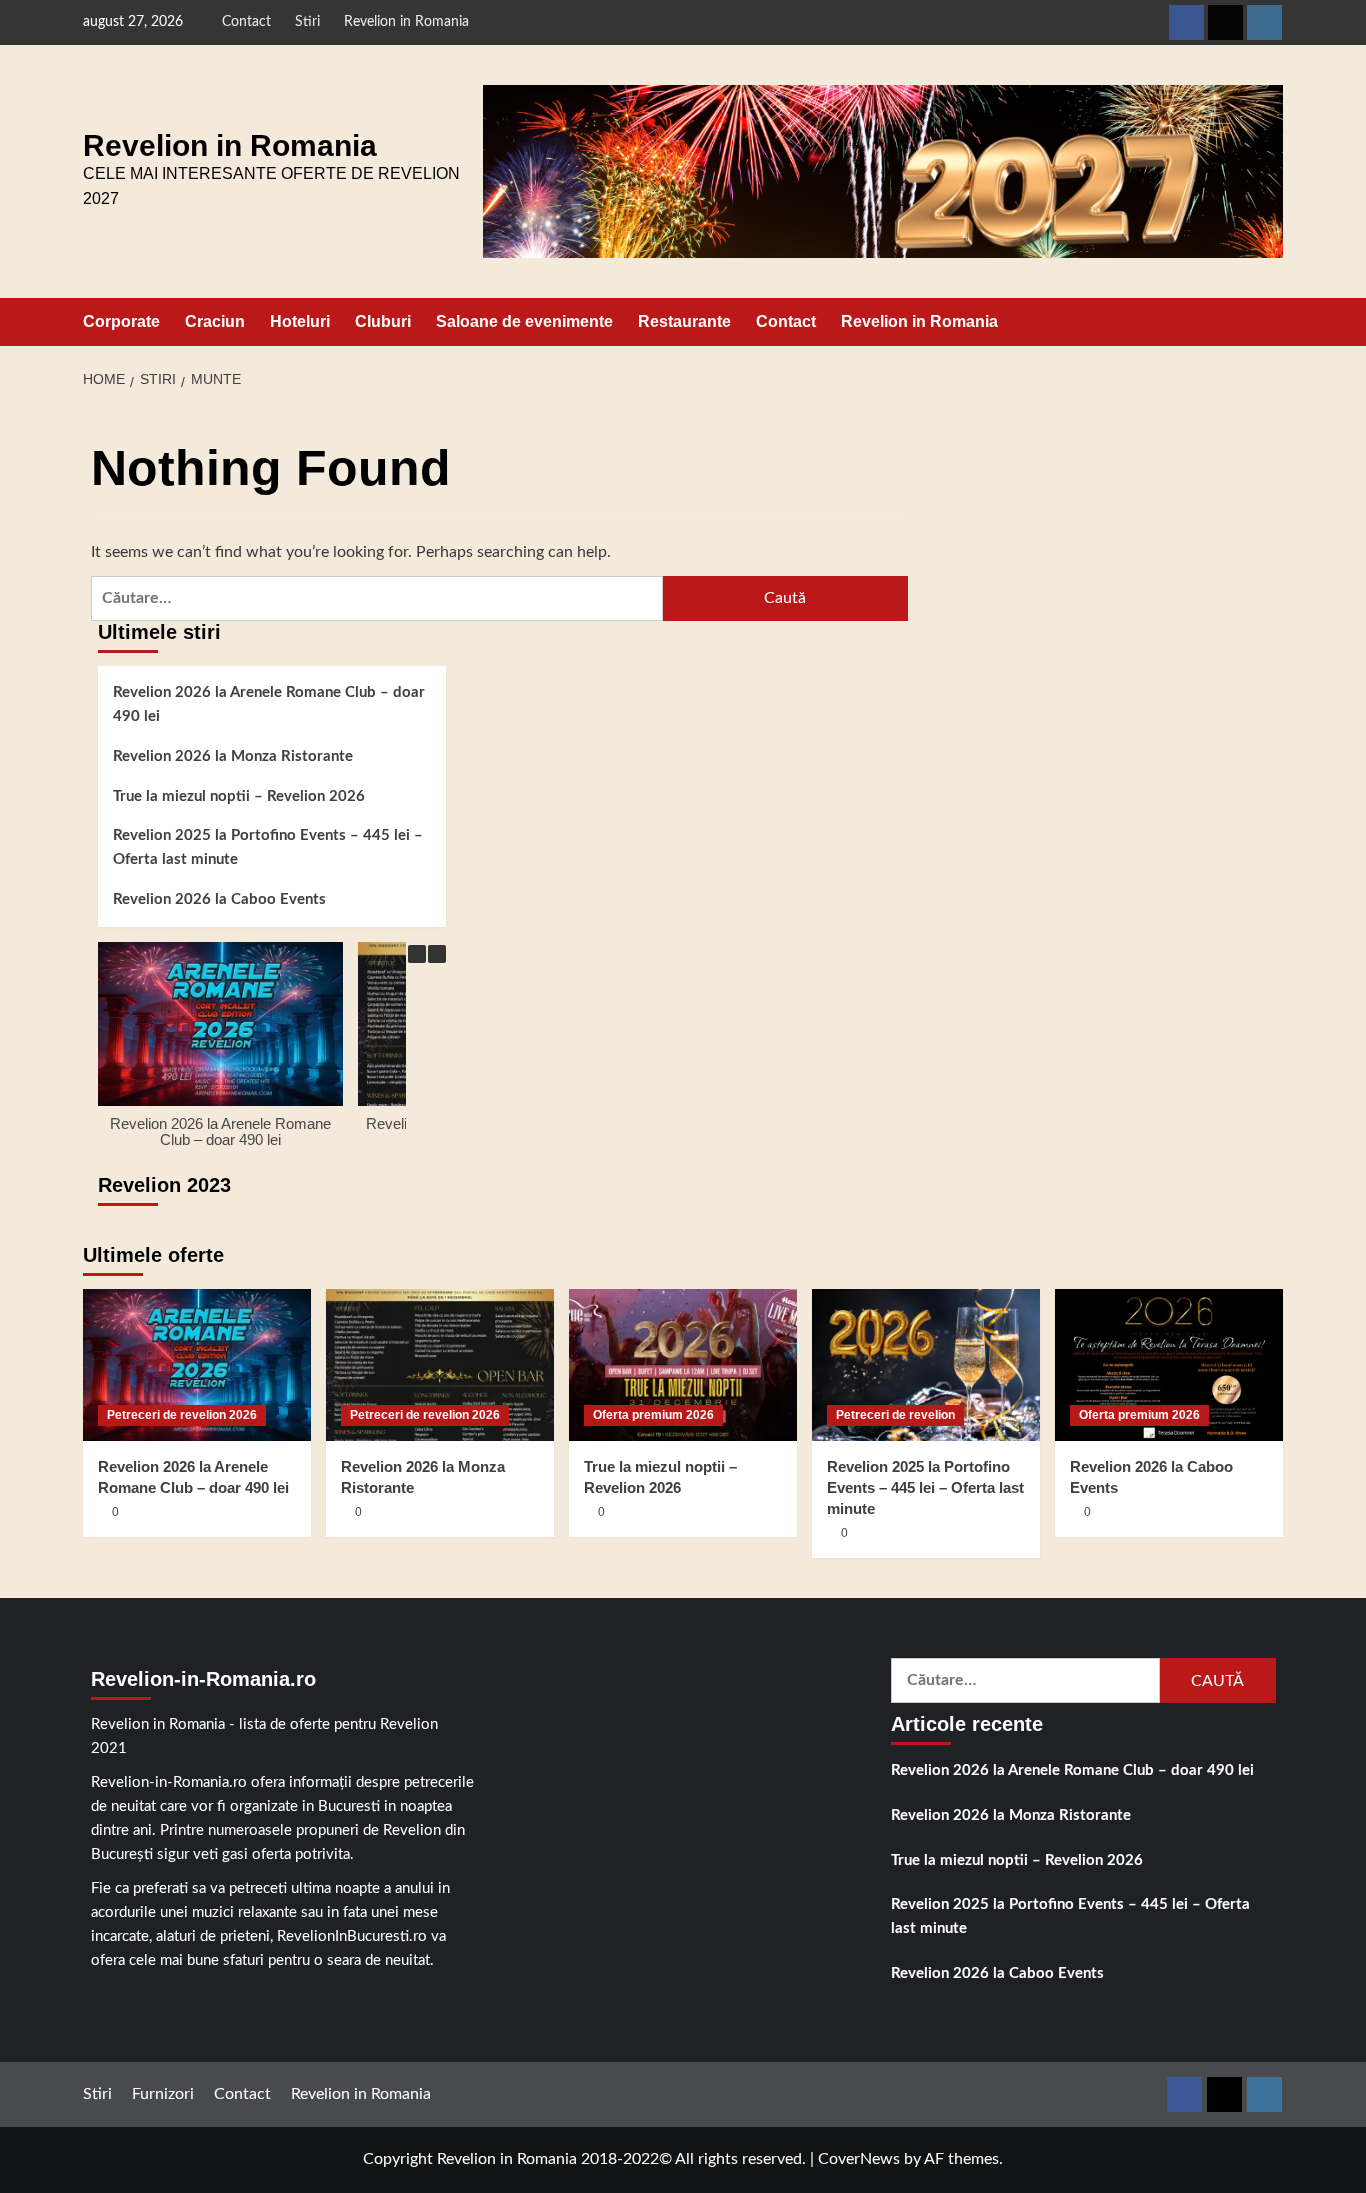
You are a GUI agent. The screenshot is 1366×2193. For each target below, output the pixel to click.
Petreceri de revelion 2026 (182, 1415)
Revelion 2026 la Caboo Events (219, 899)
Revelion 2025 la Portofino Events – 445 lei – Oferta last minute (268, 847)
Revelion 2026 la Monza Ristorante (233, 756)
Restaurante (684, 321)
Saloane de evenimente (524, 321)
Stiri (307, 22)
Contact (246, 22)
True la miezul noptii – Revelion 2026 (239, 796)
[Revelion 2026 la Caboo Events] (1169, 1365)
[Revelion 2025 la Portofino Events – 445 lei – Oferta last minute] (926, 1365)
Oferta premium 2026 (653, 1415)
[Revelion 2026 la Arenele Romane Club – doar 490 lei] (197, 1365)
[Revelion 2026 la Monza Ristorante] (440, 1365)
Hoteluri (300, 321)
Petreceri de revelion (895, 1415)
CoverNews (859, 2159)
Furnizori (163, 2094)
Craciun (215, 321)
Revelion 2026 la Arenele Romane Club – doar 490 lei (269, 704)
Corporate (121, 321)
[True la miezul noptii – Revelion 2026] (683, 1365)
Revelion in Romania (406, 22)
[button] (1270, 321)
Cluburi (383, 321)
